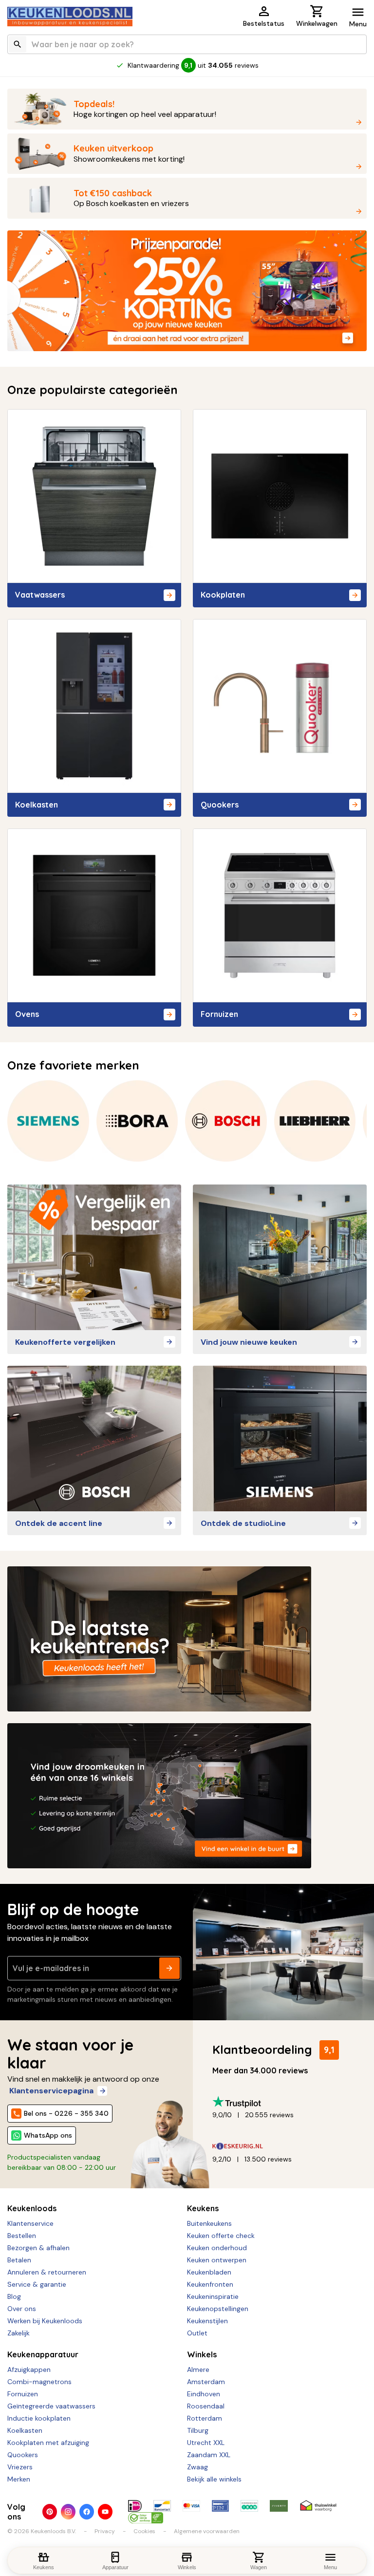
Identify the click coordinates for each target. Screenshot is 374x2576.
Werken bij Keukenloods (45, 2321)
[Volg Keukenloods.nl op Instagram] (68, 2512)
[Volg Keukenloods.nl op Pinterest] (50, 2512)
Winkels (202, 2354)
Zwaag (197, 2467)
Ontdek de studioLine (243, 1523)
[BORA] (137, 1121)
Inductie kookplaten (39, 2418)
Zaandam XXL (209, 2455)
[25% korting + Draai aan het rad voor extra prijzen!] (187, 291)
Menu (358, 24)
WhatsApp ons (48, 2135)
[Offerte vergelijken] (94, 1257)
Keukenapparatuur (43, 2354)
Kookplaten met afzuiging (48, 2443)
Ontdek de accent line (59, 1523)
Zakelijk (19, 2333)
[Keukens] (280, 1257)
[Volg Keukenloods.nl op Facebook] (87, 2512)
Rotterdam (205, 2418)
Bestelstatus (264, 23)
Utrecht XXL (206, 2443)
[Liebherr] (315, 1121)
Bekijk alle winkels (214, 2479)
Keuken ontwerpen (217, 2260)
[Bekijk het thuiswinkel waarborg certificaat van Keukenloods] (318, 2506)
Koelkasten (25, 2430)
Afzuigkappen (29, 2369)
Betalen (19, 2260)
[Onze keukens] (187, 1639)
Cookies (144, 2531)
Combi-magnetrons (39, 2382)
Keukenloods (32, 2208)
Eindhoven (204, 2394)
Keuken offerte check (221, 2236)
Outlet (197, 2333)
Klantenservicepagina (51, 2091)
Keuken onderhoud (217, 2248)
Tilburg (198, 2430)
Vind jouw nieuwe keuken (249, 1342)
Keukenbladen (209, 2272)
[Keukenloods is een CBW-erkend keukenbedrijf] (146, 2518)
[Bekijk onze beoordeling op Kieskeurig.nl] (286, 2146)
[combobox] (187, 44)
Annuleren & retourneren (47, 2272)
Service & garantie (37, 2284)
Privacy (105, 2531)
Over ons (22, 2309)
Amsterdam (206, 2382)
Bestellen (22, 2236)
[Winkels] (187, 1796)
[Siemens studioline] (280, 1438)
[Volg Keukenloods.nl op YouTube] (105, 2512)
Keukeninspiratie (213, 2296)
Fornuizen (23, 2394)
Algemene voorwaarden (207, 2531)
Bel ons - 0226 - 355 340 (66, 2113)
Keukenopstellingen (218, 2309)
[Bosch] (226, 1121)
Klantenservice (30, 2223)
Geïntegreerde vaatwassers (51, 2406)
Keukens (203, 2208)
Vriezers (20, 2467)
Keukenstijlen (207, 2321)
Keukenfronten (210, 2284)
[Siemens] (48, 1121)
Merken (19, 2479)
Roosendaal (206, 2406)
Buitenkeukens (209, 2223)
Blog (14, 2296)
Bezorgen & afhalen (38, 2248)
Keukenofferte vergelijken (65, 1342)
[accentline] (94, 1438)
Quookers (23, 2455)
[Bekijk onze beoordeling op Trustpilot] (286, 2102)
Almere (198, 2369)
